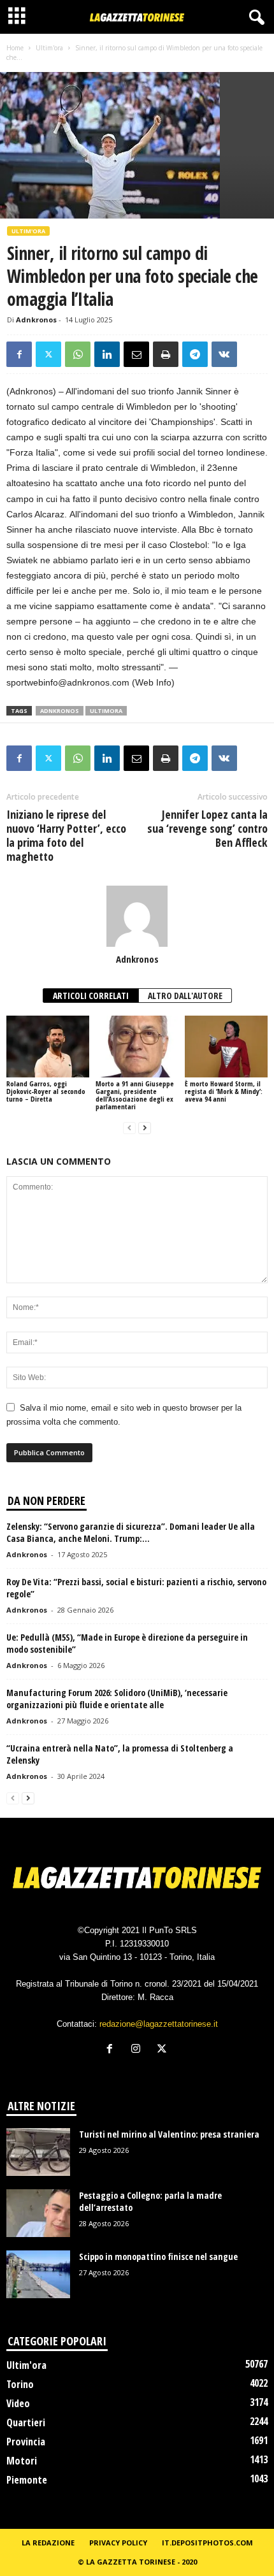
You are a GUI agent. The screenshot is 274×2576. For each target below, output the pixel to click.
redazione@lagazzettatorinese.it (159, 2024)
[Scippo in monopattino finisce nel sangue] (38, 2274)
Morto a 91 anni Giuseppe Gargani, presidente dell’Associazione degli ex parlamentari (135, 1095)
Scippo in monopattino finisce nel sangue (158, 2256)
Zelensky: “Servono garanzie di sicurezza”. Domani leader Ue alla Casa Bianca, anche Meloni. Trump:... (131, 1532)
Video (18, 2403)
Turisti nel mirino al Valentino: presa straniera (169, 2134)
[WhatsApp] (78, 354)
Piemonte (27, 2480)
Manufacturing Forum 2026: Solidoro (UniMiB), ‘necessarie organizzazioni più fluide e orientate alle (117, 1699)
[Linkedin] (107, 354)
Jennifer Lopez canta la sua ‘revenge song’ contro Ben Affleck (207, 828)
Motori (22, 2461)
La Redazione (48, 2543)
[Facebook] (19, 354)
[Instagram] (139, 2050)
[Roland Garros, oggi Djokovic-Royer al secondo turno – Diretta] (48, 1047)
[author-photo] (137, 916)
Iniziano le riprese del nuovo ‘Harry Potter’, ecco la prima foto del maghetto (66, 835)
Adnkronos (36, 320)
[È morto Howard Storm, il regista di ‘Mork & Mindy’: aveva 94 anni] (226, 1047)
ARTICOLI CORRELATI (91, 996)
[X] (48, 354)
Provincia (26, 2442)
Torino (20, 2384)
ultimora (106, 711)
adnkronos (60, 711)
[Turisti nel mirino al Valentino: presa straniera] (38, 2152)
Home (15, 48)
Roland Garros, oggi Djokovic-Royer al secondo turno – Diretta (46, 1091)
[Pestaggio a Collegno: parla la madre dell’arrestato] (38, 2213)
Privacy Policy (118, 2543)
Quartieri (26, 2422)
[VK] (224, 354)
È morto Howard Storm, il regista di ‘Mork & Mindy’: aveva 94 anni (224, 1091)
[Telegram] (195, 354)
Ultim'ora (49, 48)
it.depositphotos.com (207, 2543)
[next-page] (145, 1128)
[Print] (166, 354)
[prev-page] (129, 1128)
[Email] (136, 354)
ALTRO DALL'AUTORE (185, 996)
